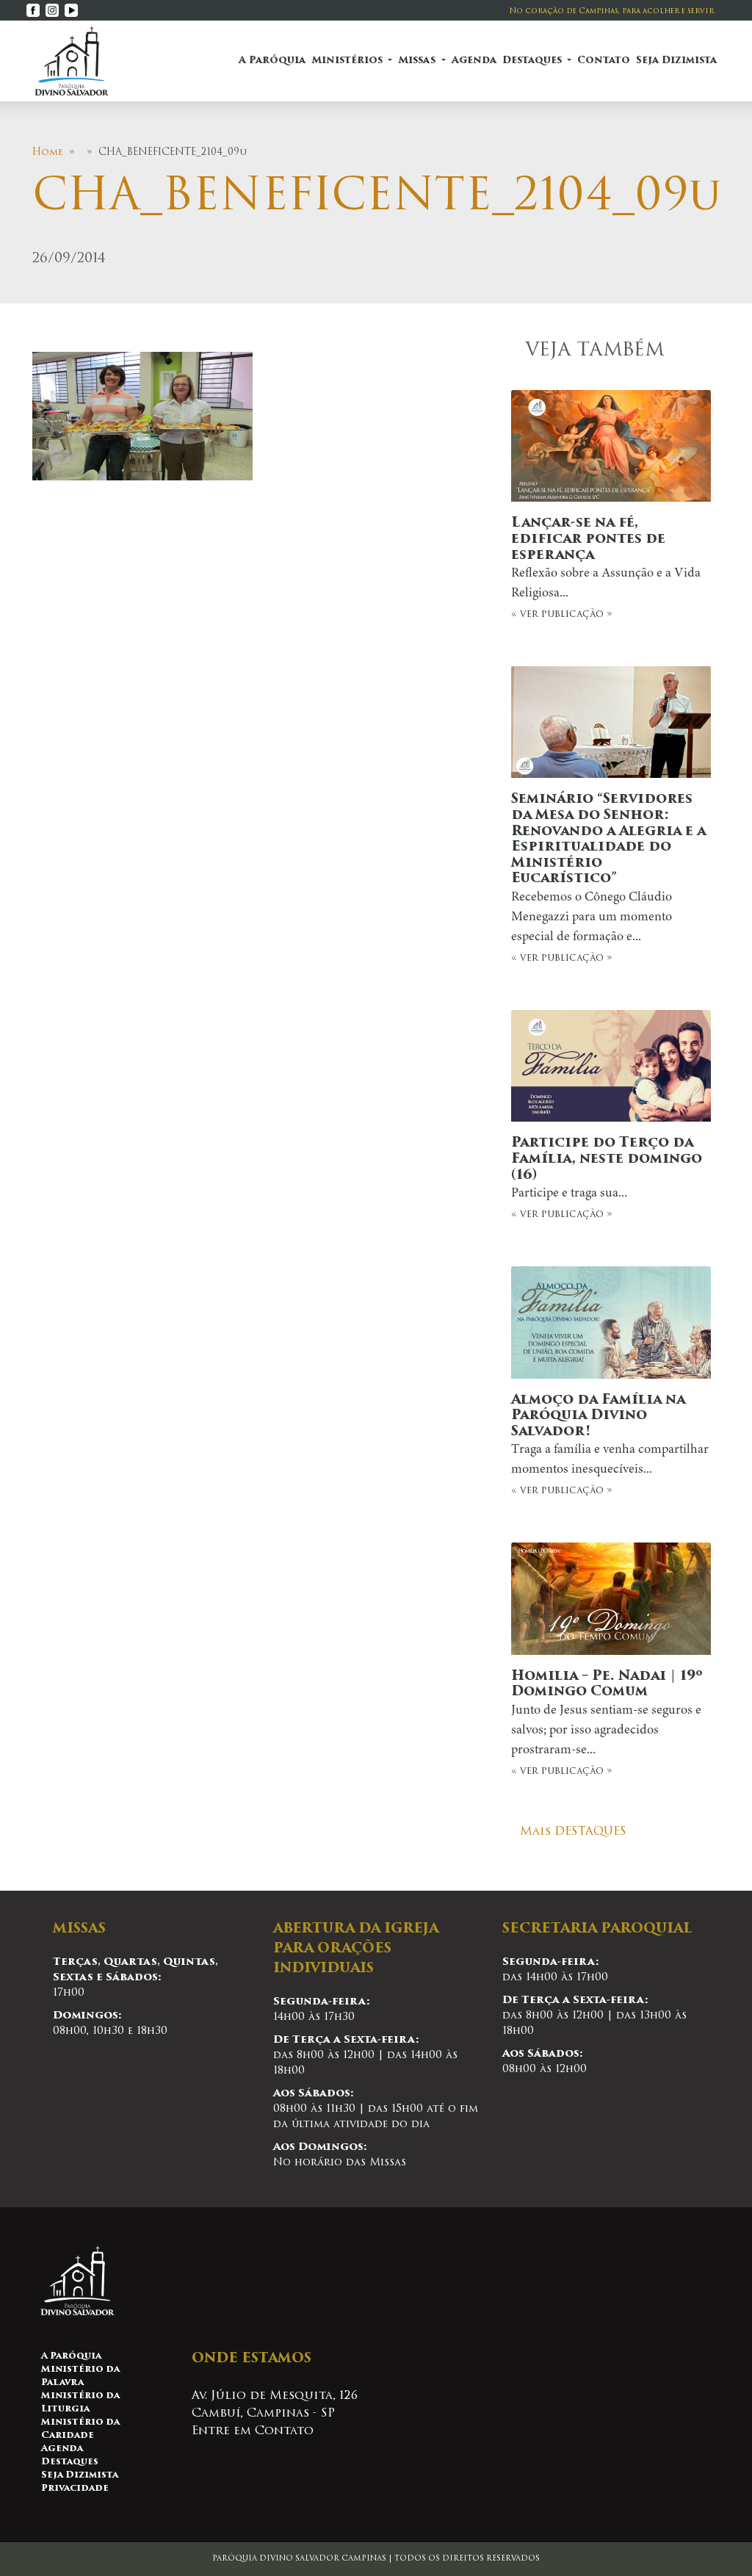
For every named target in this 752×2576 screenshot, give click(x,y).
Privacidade (75, 2489)
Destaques (70, 2462)
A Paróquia (272, 61)
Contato (604, 61)
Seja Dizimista (676, 61)
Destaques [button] (534, 61)
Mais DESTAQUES (573, 1832)
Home (48, 152)
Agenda (474, 61)
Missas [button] (418, 61)
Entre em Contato (253, 2431)
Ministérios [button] (348, 61)
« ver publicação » (606, 568)
